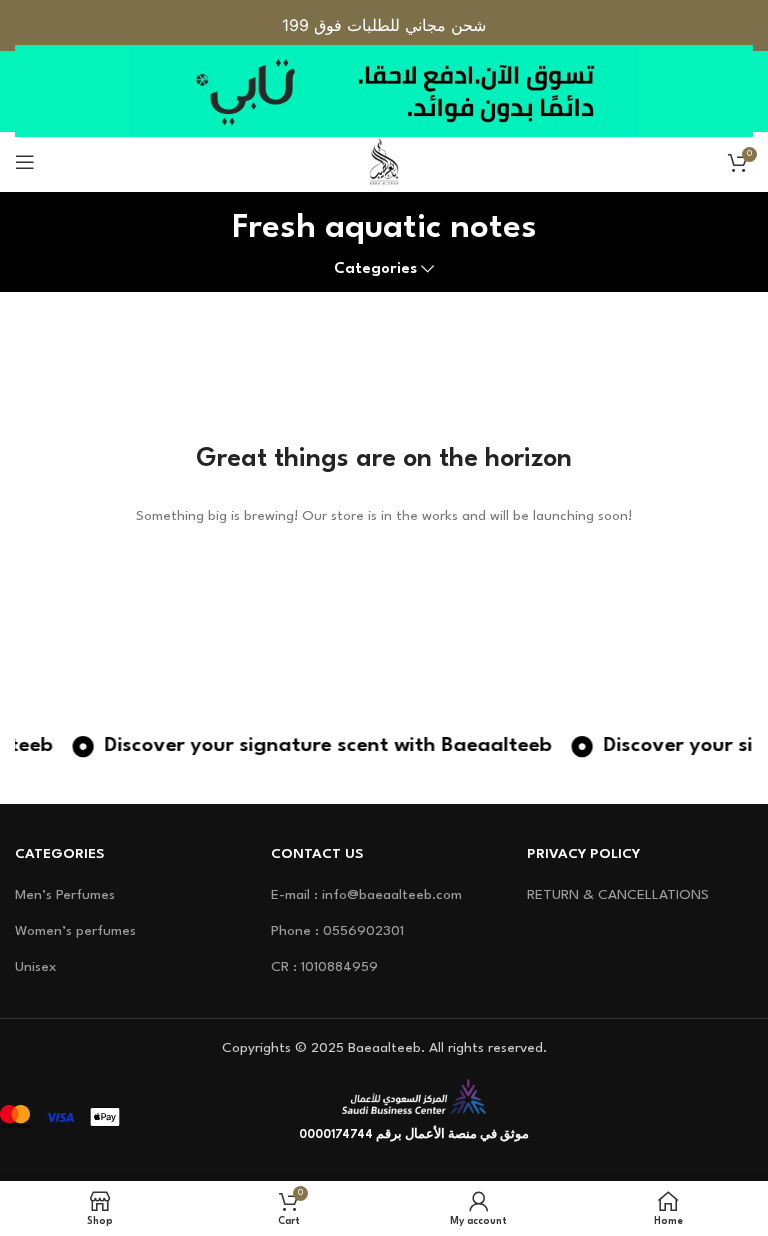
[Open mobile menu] (25, 162)
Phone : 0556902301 (337, 931)
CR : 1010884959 (324, 967)
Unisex (36, 967)
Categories (375, 269)
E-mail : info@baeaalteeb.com (366, 895)
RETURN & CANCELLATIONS (618, 895)
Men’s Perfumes (65, 895)
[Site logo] (384, 161)
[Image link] (414, 1096)
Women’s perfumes (75, 931)
